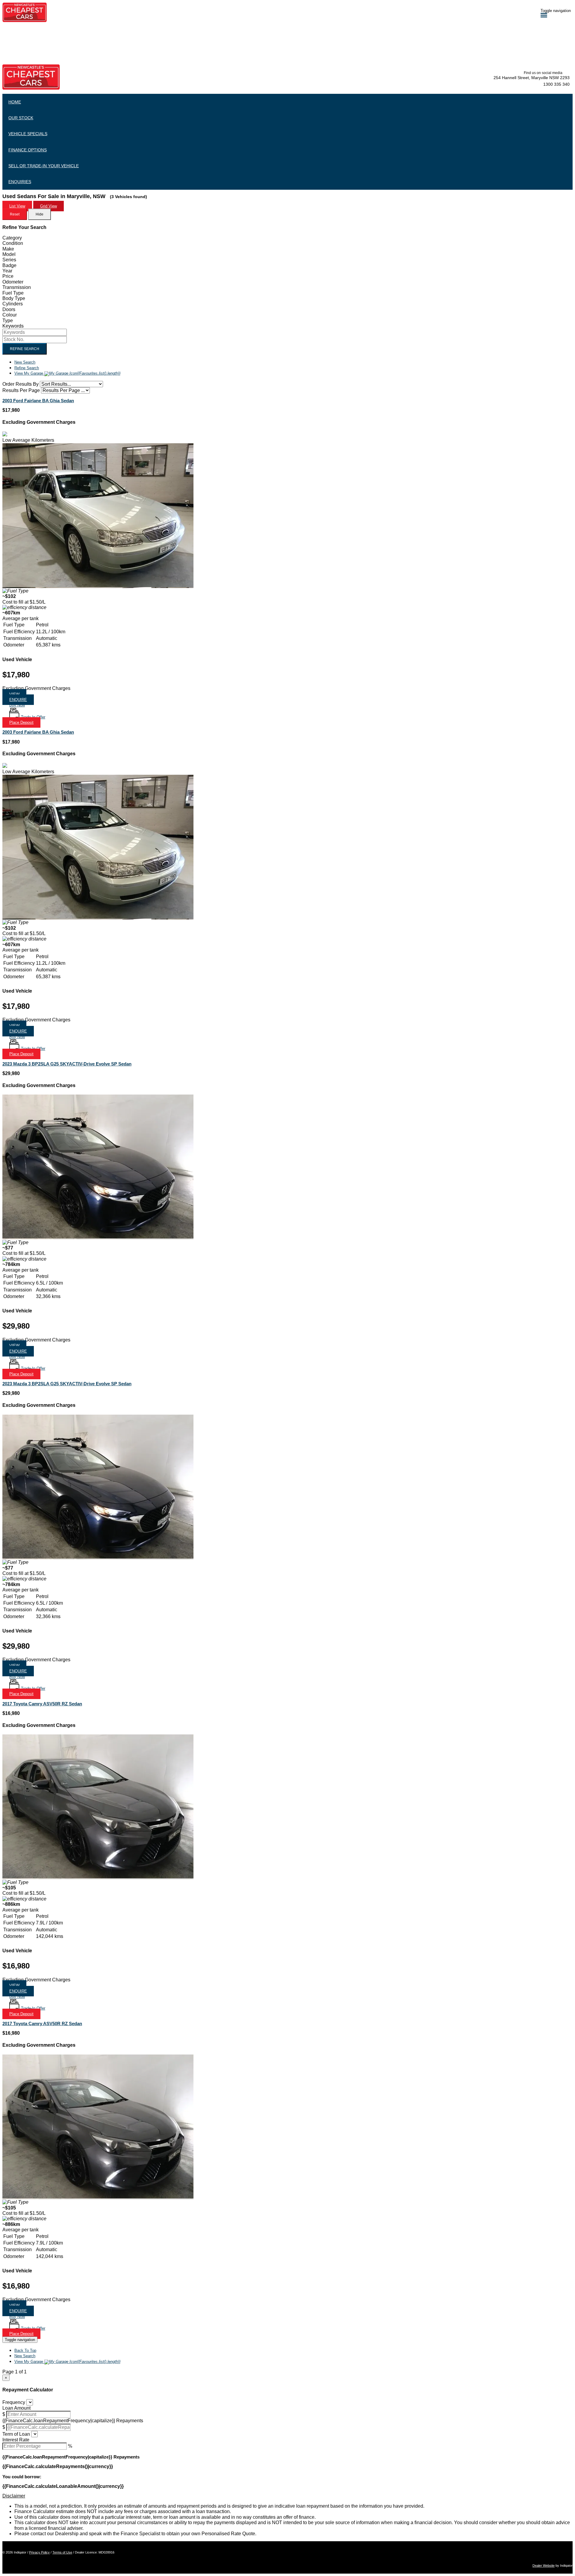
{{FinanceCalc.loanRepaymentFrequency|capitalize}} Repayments (73, 2421)
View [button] (14, 694)
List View (17, 206)
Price (8, 276)
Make (8, 249)
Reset (15, 214)
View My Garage (67, 373)
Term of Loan (16, 2434)
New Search (25, 362)
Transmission (17, 287)
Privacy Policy (39, 2552)
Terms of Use (62, 2552)
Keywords (13, 326)
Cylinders (13, 304)
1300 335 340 (556, 84)
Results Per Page (21, 390)
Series (9, 260)
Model (9, 254)
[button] (17, 705)
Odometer (13, 282)
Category (12, 238)
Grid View (49, 206)
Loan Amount (16, 2408)
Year (7, 271)
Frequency (14, 2402)
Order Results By (21, 384)
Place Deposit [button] (21, 722)
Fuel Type (13, 293)
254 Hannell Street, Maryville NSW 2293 (532, 78)
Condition (13, 243)
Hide (40, 214)
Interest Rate (16, 2440)
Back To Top (25, 2350)
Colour (10, 315)
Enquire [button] (18, 700)
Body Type (14, 298)
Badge (9, 265)
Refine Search (25, 349)
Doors (9, 309)
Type (8, 321)
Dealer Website (544, 2566)
